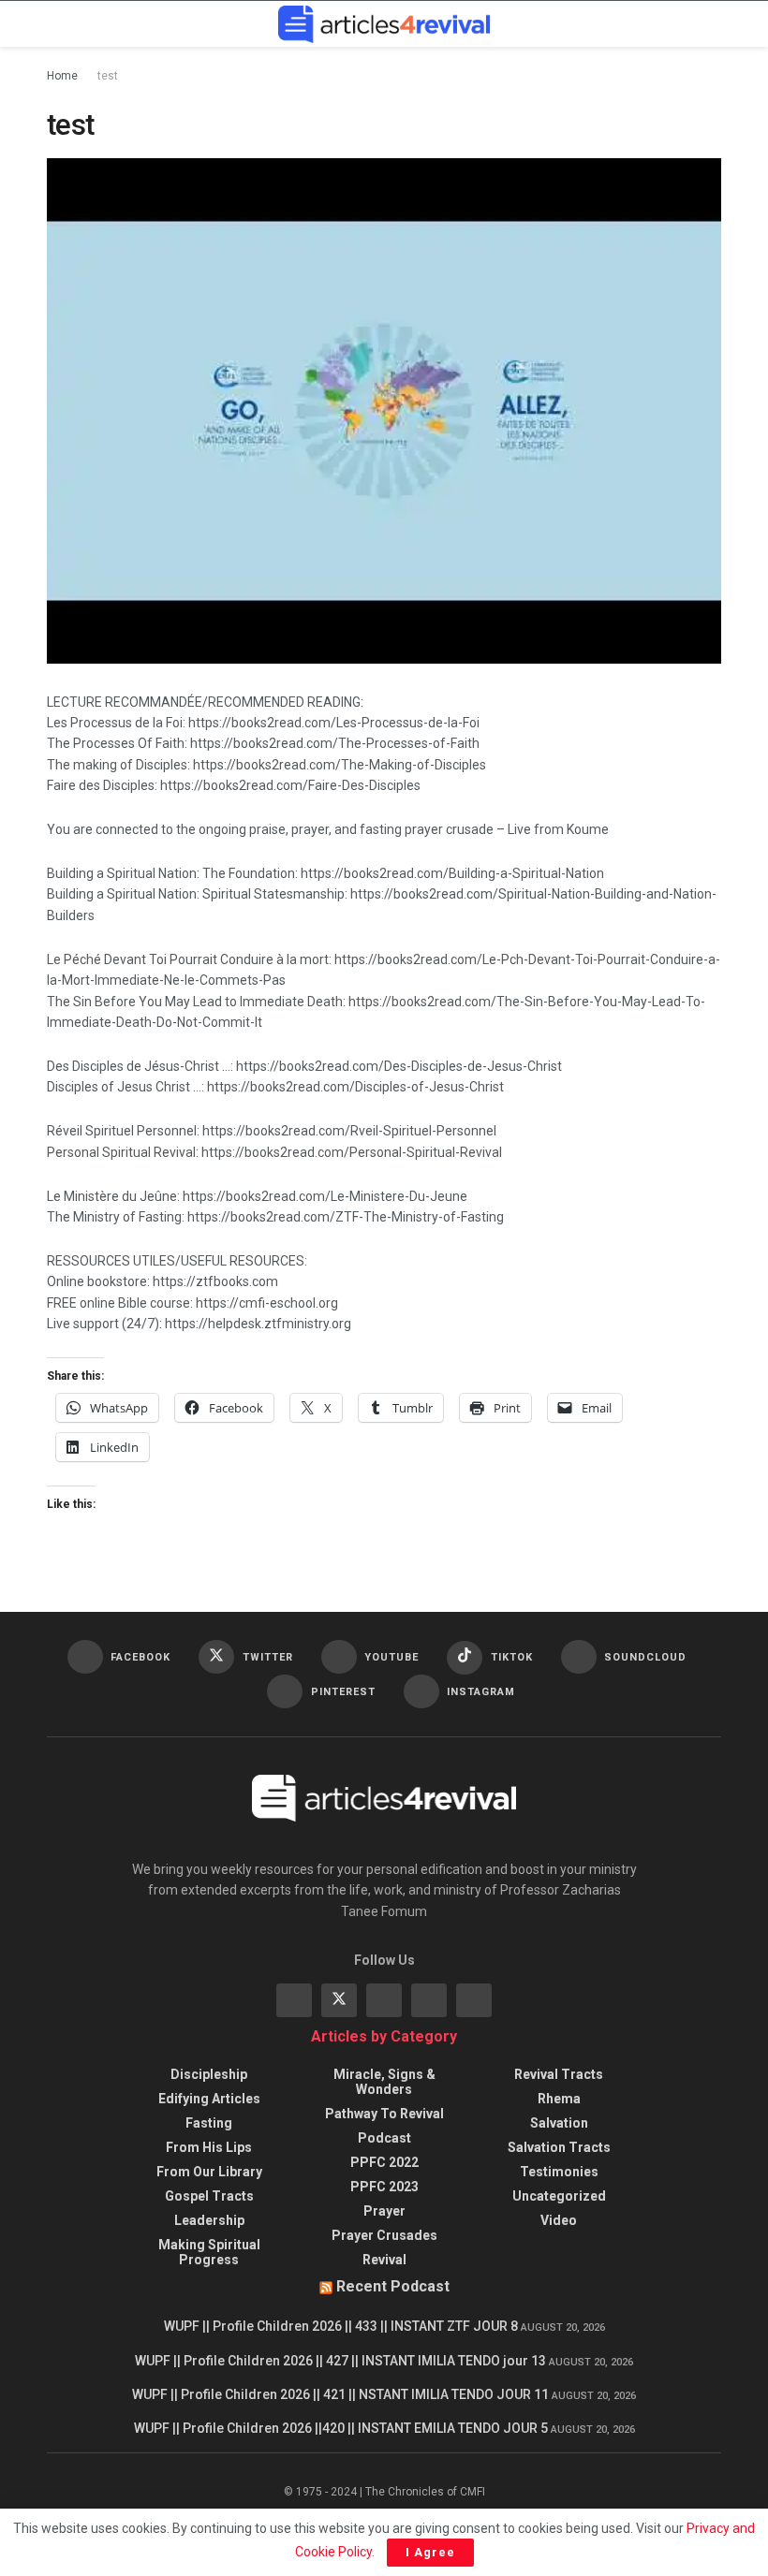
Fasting (209, 2123)
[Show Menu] (55, 24)
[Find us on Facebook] (294, 2000)
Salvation (559, 2123)
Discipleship (209, 2074)
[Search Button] (713, 24)
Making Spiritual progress (209, 2252)
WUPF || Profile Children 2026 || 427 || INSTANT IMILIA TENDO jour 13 (340, 2361)
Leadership (209, 2220)
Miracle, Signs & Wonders (384, 2082)
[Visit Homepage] (384, 24)
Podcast (384, 2138)
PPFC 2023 (384, 2187)
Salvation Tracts (559, 2147)
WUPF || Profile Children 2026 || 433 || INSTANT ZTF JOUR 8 (341, 2326)
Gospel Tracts (209, 2196)
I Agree (430, 2552)
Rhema (559, 2099)
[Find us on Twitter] (339, 2000)
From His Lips (209, 2147)
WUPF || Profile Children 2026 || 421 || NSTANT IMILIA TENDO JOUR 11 (340, 2394)
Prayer (384, 2211)
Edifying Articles (209, 2099)
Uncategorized (559, 2196)
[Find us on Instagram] (384, 2000)
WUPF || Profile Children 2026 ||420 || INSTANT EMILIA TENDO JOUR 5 (341, 2428)
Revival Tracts (559, 2074)
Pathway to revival (384, 2114)
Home (62, 76)
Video (559, 2220)
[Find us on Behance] (429, 2000)
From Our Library (209, 2172)
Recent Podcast (393, 2286)
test (108, 76)
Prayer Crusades (384, 2235)
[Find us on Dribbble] (474, 2000)
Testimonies (559, 2172)
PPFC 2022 (384, 2162)
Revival (384, 2260)
